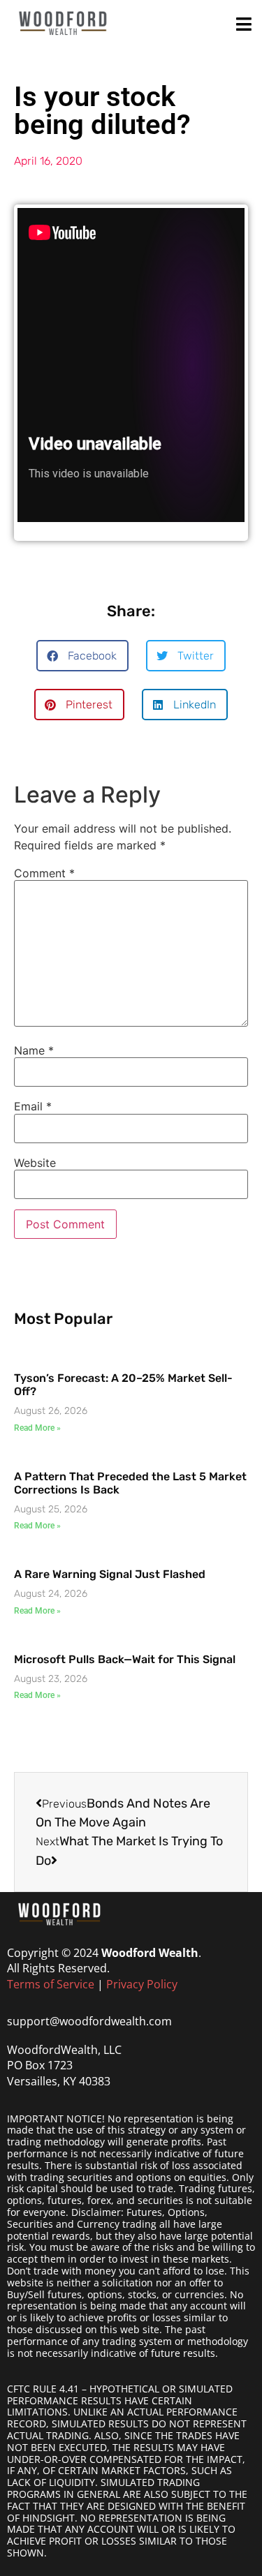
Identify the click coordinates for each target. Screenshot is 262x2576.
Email (33, 1106)
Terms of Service (51, 1984)
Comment (44, 873)
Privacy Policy (142, 1984)
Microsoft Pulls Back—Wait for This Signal (125, 1659)
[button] (82, 656)
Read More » (37, 1428)
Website (35, 1163)
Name (34, 1050)
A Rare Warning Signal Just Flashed (110, 1574)
